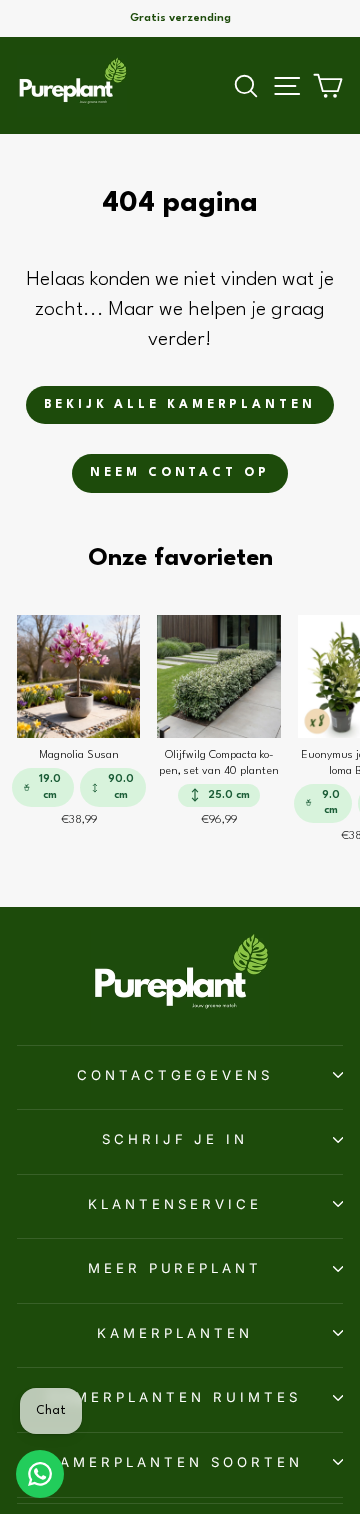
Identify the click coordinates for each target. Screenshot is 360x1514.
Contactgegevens (175, 1075)
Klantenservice (175, 1204)
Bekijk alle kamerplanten (180, 405)
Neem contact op (180, 473)
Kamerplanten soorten (175, 1462)
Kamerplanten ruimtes (175, 1397)
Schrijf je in (175, 1139)
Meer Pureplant (175, 1268)
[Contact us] (40, 1474)
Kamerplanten (175, 1333)
